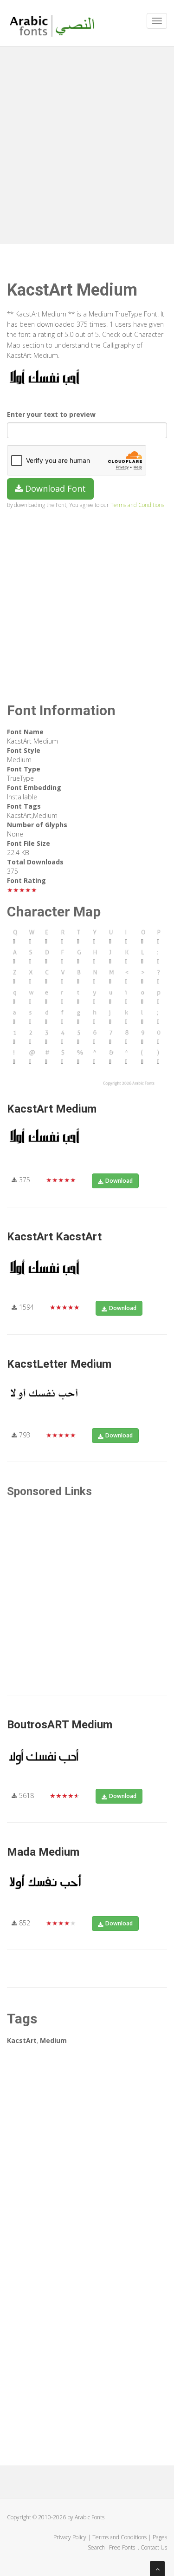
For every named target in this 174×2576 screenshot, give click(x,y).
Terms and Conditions (137, 505)
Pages (160, 2537)
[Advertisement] (87, 143)
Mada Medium (43, 1852)
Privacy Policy (70, 2537)
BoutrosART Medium (60, 1725)
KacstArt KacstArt (54, 1237)
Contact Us (154, 2547)
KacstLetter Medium (59, 1364)
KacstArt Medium (52, 1109)
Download (119, 1181)
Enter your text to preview (51, 414)
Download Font (54, 488)
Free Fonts (123, 2547)
